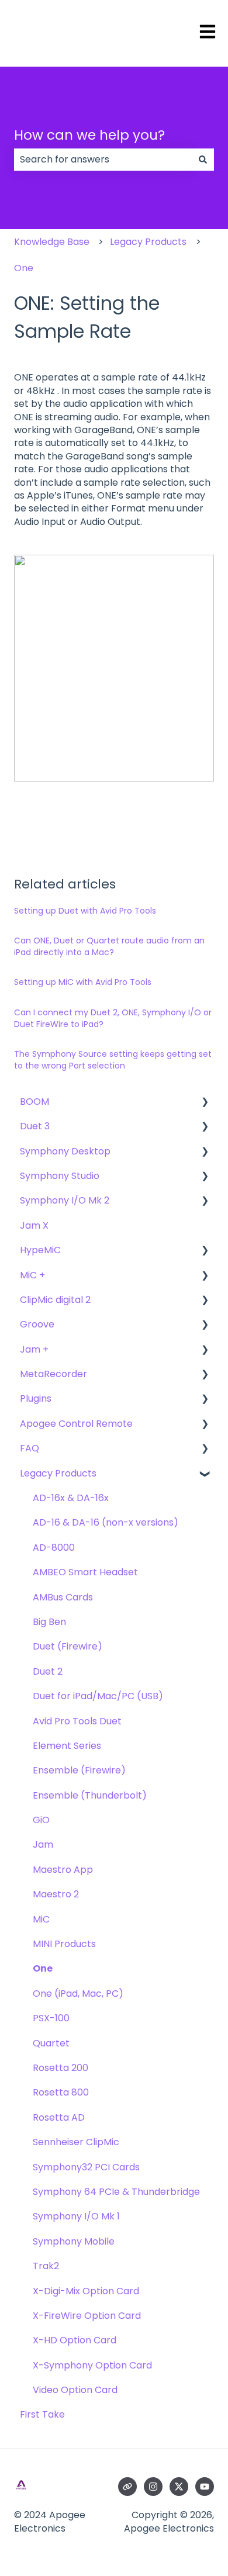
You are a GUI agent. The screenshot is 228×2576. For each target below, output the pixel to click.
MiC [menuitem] (41, 1919)
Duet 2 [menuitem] (48, 1671)
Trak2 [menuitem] (46, 2266)
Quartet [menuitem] (51, 2043)
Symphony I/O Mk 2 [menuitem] (65, 1200)
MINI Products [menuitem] (64, 1944)
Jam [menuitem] (43, 1844)
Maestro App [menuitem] (63, 1870)
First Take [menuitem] (42, 2414)
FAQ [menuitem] (30, 1448)
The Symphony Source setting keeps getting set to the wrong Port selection (113, 1060)
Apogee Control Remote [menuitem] (76, 1424)
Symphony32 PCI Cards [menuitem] (86, 2167)
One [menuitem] (43, 1968)
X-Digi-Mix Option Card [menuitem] (86, 2291)
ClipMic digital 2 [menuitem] (55, 1300)
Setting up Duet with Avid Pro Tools (85, 911)
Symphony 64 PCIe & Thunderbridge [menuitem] (116, 2192)
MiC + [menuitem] (32, 1275)
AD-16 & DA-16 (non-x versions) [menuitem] (106, 1522)
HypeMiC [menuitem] (40, 1250)
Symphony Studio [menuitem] (60, 1176)
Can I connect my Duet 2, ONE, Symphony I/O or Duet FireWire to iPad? (113, 1018)
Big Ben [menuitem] (49, 1622)
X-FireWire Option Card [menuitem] (87, 2316)
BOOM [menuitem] (34, 1102)
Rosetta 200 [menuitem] (61, 2068)
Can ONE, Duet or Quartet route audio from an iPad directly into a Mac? (109, 946)
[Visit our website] (127, 2487)
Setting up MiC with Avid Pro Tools (83, 982)
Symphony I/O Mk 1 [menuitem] (76, 2216)
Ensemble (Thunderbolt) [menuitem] (90, 1795)
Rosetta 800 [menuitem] (61, 2092)
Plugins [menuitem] (36, 1398)
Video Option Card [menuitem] (75, 2390)
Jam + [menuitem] (34, 1349)
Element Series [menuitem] (67, 1746)
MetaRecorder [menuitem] (53, 1374)
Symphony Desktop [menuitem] (65, 1151)
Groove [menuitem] (37, 1324)
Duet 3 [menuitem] (35, 1126)
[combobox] (103, 160)
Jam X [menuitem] (34, 1225)
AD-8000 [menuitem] (54, 1548)
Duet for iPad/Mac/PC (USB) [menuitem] (98, 1696)
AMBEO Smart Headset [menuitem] (85, 1572)
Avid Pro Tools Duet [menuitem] (77, 1721)
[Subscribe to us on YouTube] (205, 2487)
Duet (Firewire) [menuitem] (68, 1646)
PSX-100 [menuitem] (51, 2018)
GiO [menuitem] (41, 1820)
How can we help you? (89, 135)
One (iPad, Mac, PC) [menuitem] (78, 1994)
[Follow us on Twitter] (179, 2487)
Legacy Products (148, 242)
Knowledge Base (52, 242)
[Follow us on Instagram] (153, 2487)
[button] (205, 1103)
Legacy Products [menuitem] (58, 1473)
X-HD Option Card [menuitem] (75, 2340)
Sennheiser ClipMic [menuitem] (76, 2142)
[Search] (203, 160)
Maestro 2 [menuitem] (56, 1894)
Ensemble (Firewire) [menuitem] (79, 1770)
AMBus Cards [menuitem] (63, 1597)
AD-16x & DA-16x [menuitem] (71, 1498)
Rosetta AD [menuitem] (59, 2117)
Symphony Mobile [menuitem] (74, 2241)
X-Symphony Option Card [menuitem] (92, 2365)
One (24, 268)
